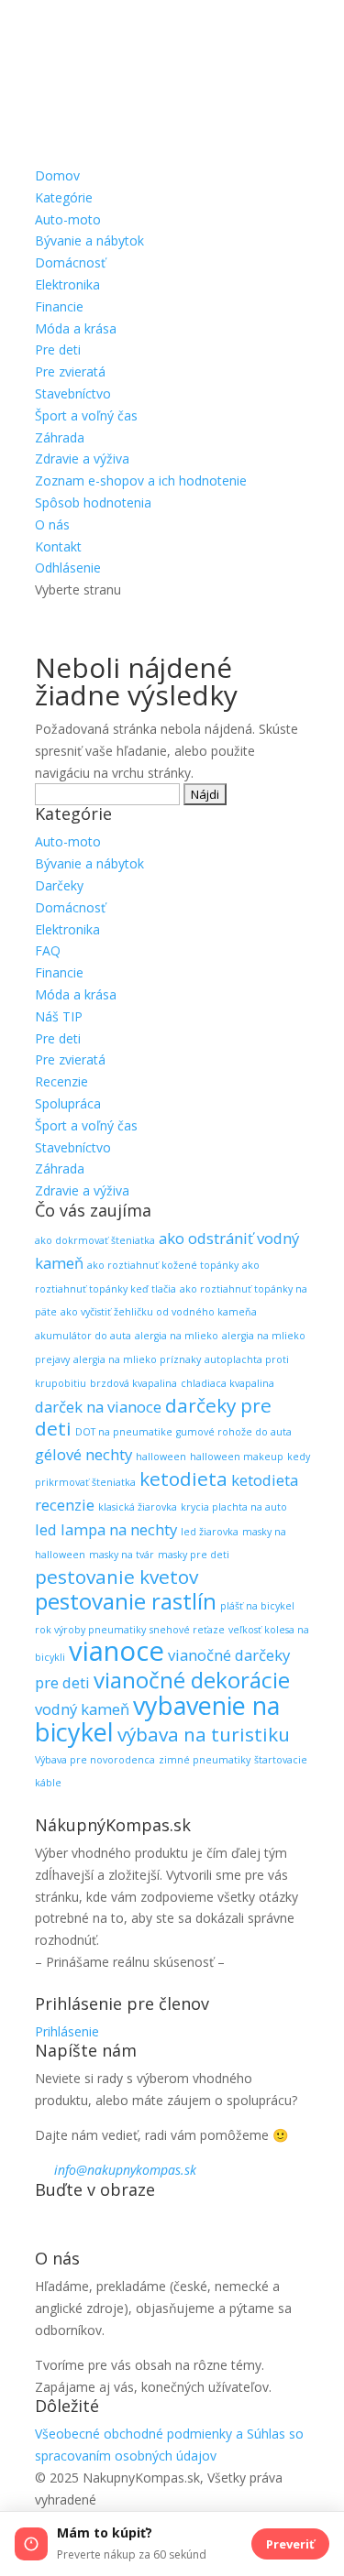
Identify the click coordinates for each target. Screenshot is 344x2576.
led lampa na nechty (106, 1529)
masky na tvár (122, 1555)
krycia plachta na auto (234, 1507)
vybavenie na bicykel (157, 1719)
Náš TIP (59, 1016)
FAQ (48, 950)
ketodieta (183, 1479)
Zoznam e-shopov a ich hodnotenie (141, 480)
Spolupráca (68, 1103)
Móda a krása (76, 328)
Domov (57, 175)
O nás (52, 524)
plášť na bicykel (257, 1606)
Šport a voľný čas (86, 415)
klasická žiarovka (138, 1507)
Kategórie (64, 197)
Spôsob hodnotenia (93, 502)
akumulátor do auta (83, 1336)
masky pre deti (194, 1555)
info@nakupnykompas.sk (125, 2170)
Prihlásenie (67, 2031)
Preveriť (290, 2544)
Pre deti (58, 349)
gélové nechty (83, 1454)
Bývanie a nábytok (89, 240)
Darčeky (59, 885)
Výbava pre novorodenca (95, 1760)
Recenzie (61, 1081)
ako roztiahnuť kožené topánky (163, 1265)
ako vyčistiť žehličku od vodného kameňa (159, 1312)
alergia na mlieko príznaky (137, 1359)
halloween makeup (237, 1457)
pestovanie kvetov (117, 1577)
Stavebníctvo (73, 393)
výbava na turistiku (204, 1734)
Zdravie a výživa (82, 458)
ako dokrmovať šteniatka (95, 1240)
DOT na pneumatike (124, 1432)
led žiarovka (210, 1532)
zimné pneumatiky (205, 1760)
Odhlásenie (68, 568)
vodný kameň (82, 1709)
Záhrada (60, 437)
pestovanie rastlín (126, 1601)
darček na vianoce (98, 1407)
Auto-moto (68, 219)
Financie (59, 306)
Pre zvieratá (70, 371)
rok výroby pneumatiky (90, 1630)
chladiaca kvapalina (227, 1383)
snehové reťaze (187, 1630)
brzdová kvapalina (133, 1383)
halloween (161, 1457)
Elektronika (67, 284)
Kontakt (58, 546)
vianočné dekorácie (192, 1680)
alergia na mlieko (177, 1336)
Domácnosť (70, 262)
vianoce (117, 1651)
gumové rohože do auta (234, 1432)
